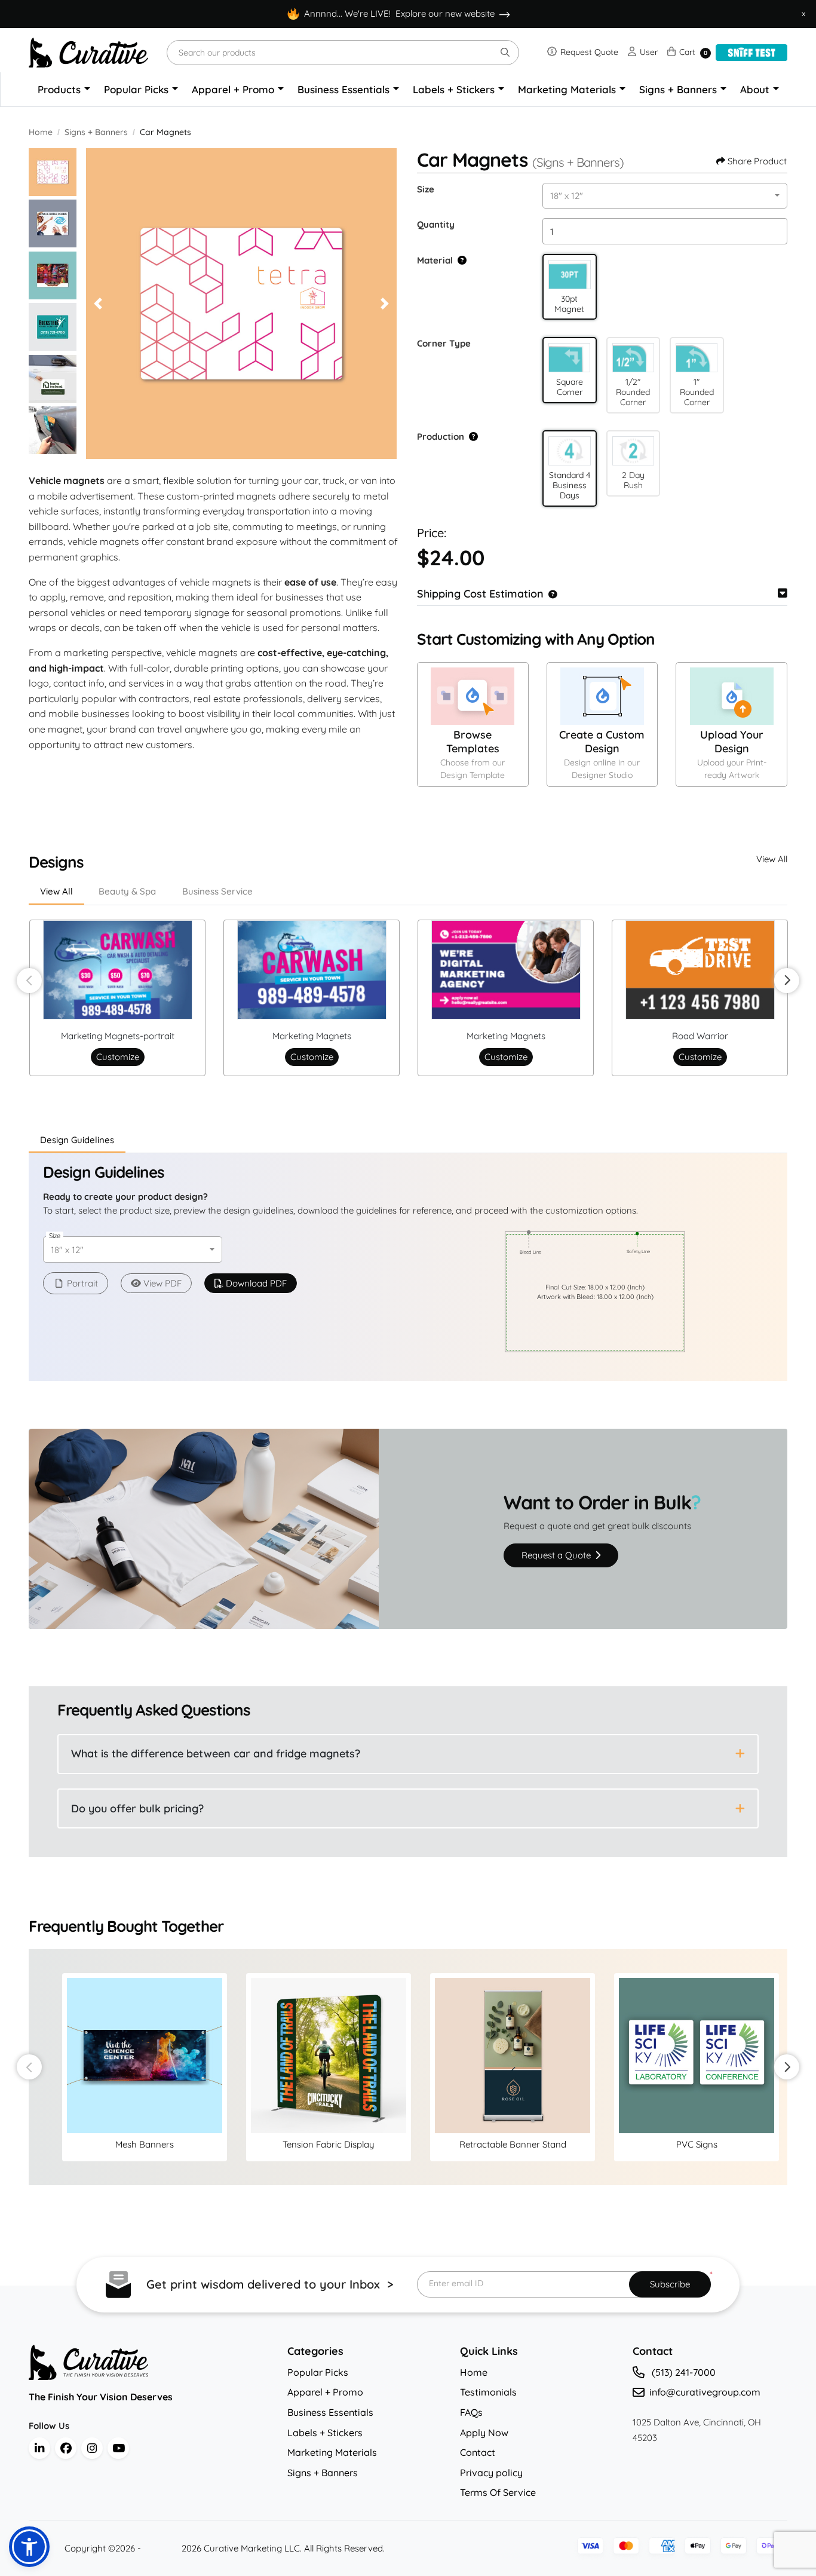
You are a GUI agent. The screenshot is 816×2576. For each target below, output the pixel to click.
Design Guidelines (77, 1140)
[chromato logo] (149, 2362)
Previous (29, 981)
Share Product (757, 161)
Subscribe (670, 2284)
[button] (570, 275)
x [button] (803, 13)
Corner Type (444, 343)
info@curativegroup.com (705, 2392)
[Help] (460, 260)
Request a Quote (557, 1555)
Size (426, 189)
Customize (118, 1057)
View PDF (162, 1283)
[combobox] (665, 196)
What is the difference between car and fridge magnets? (216, 1753)
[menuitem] (64, 90)
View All (772, 859)
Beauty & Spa (127, 891)
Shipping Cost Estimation (480, 594)
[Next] (385, 304)
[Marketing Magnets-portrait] (118, 970)
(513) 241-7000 (682, 2372)
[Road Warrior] (700, 970)
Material (435, 260)
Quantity (436, 224)
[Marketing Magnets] (312, 970)
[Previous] (98, 304)
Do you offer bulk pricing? (137, 1808)
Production (441, 437)
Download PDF (256, 1283)
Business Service (217, 891)
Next (787, 981)
